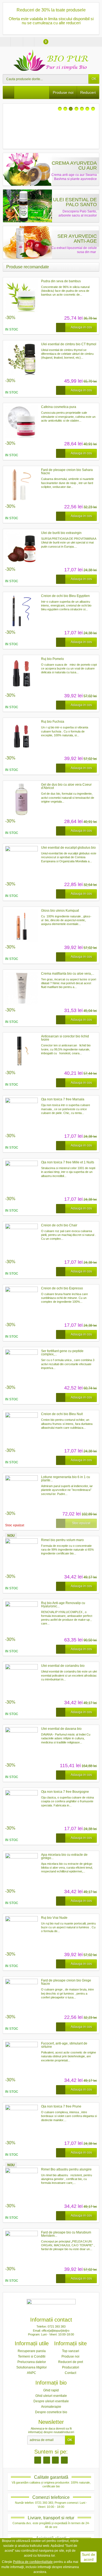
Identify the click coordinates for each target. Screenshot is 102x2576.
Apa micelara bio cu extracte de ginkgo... (64, 1856)
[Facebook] (38, 2460)
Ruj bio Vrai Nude (54, 1918)
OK (94, 79)
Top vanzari (71, 2351)
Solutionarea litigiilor (32, 2367)
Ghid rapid (51, 2390)
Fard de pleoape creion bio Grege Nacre (66, 1982)
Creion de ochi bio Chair (59, 1225)
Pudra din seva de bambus (61, 281)
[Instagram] (47, 2460)
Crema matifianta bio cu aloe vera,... (68, 974)
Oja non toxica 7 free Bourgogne (65, 1792)
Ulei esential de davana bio (61, 1729)
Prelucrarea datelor (32, 2362)
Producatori (71, 2367)
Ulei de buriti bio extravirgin (61, 533)
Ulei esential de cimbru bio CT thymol (69, 344)
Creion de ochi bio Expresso (62, 1288)
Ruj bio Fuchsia (53, 722)
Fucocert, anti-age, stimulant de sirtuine (64, 2045)
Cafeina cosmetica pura (59, 407)
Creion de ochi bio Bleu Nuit (62, 1414)
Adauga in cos (81, 327)
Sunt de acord (89, 2557)
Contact (70, 2373)
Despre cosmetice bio (51, 2412)
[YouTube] (64, 2460)
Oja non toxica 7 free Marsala (63, 1099)
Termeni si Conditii (32, 2356)
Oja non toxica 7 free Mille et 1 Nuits (68, 1162)
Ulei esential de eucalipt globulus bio (68, 848)
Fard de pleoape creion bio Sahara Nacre (67, 472)
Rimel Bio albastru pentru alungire (66, 2169)
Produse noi (63, 92)
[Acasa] (9, 92)
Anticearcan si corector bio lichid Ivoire (65, 1038)
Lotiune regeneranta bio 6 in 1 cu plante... (66, 1479)
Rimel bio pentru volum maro (62, 1540)
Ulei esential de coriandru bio (63, 1666)
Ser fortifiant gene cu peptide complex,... (62, 1353)
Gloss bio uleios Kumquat (60, 911)
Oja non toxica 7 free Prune (61, 2106)
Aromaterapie (51, 2407)
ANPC (32, 2373)
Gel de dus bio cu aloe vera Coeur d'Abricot (66, 786)
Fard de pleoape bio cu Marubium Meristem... (66, 2234)
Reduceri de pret (71, 2362)
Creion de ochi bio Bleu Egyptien (65, 596)
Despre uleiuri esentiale (51, 2401)
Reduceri (88, 92)
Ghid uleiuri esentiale (51, 2396)
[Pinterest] (55, 2460)
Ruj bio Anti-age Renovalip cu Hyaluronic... (63, 1605)
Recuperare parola (32, 2351)
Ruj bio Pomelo (52, 659)
